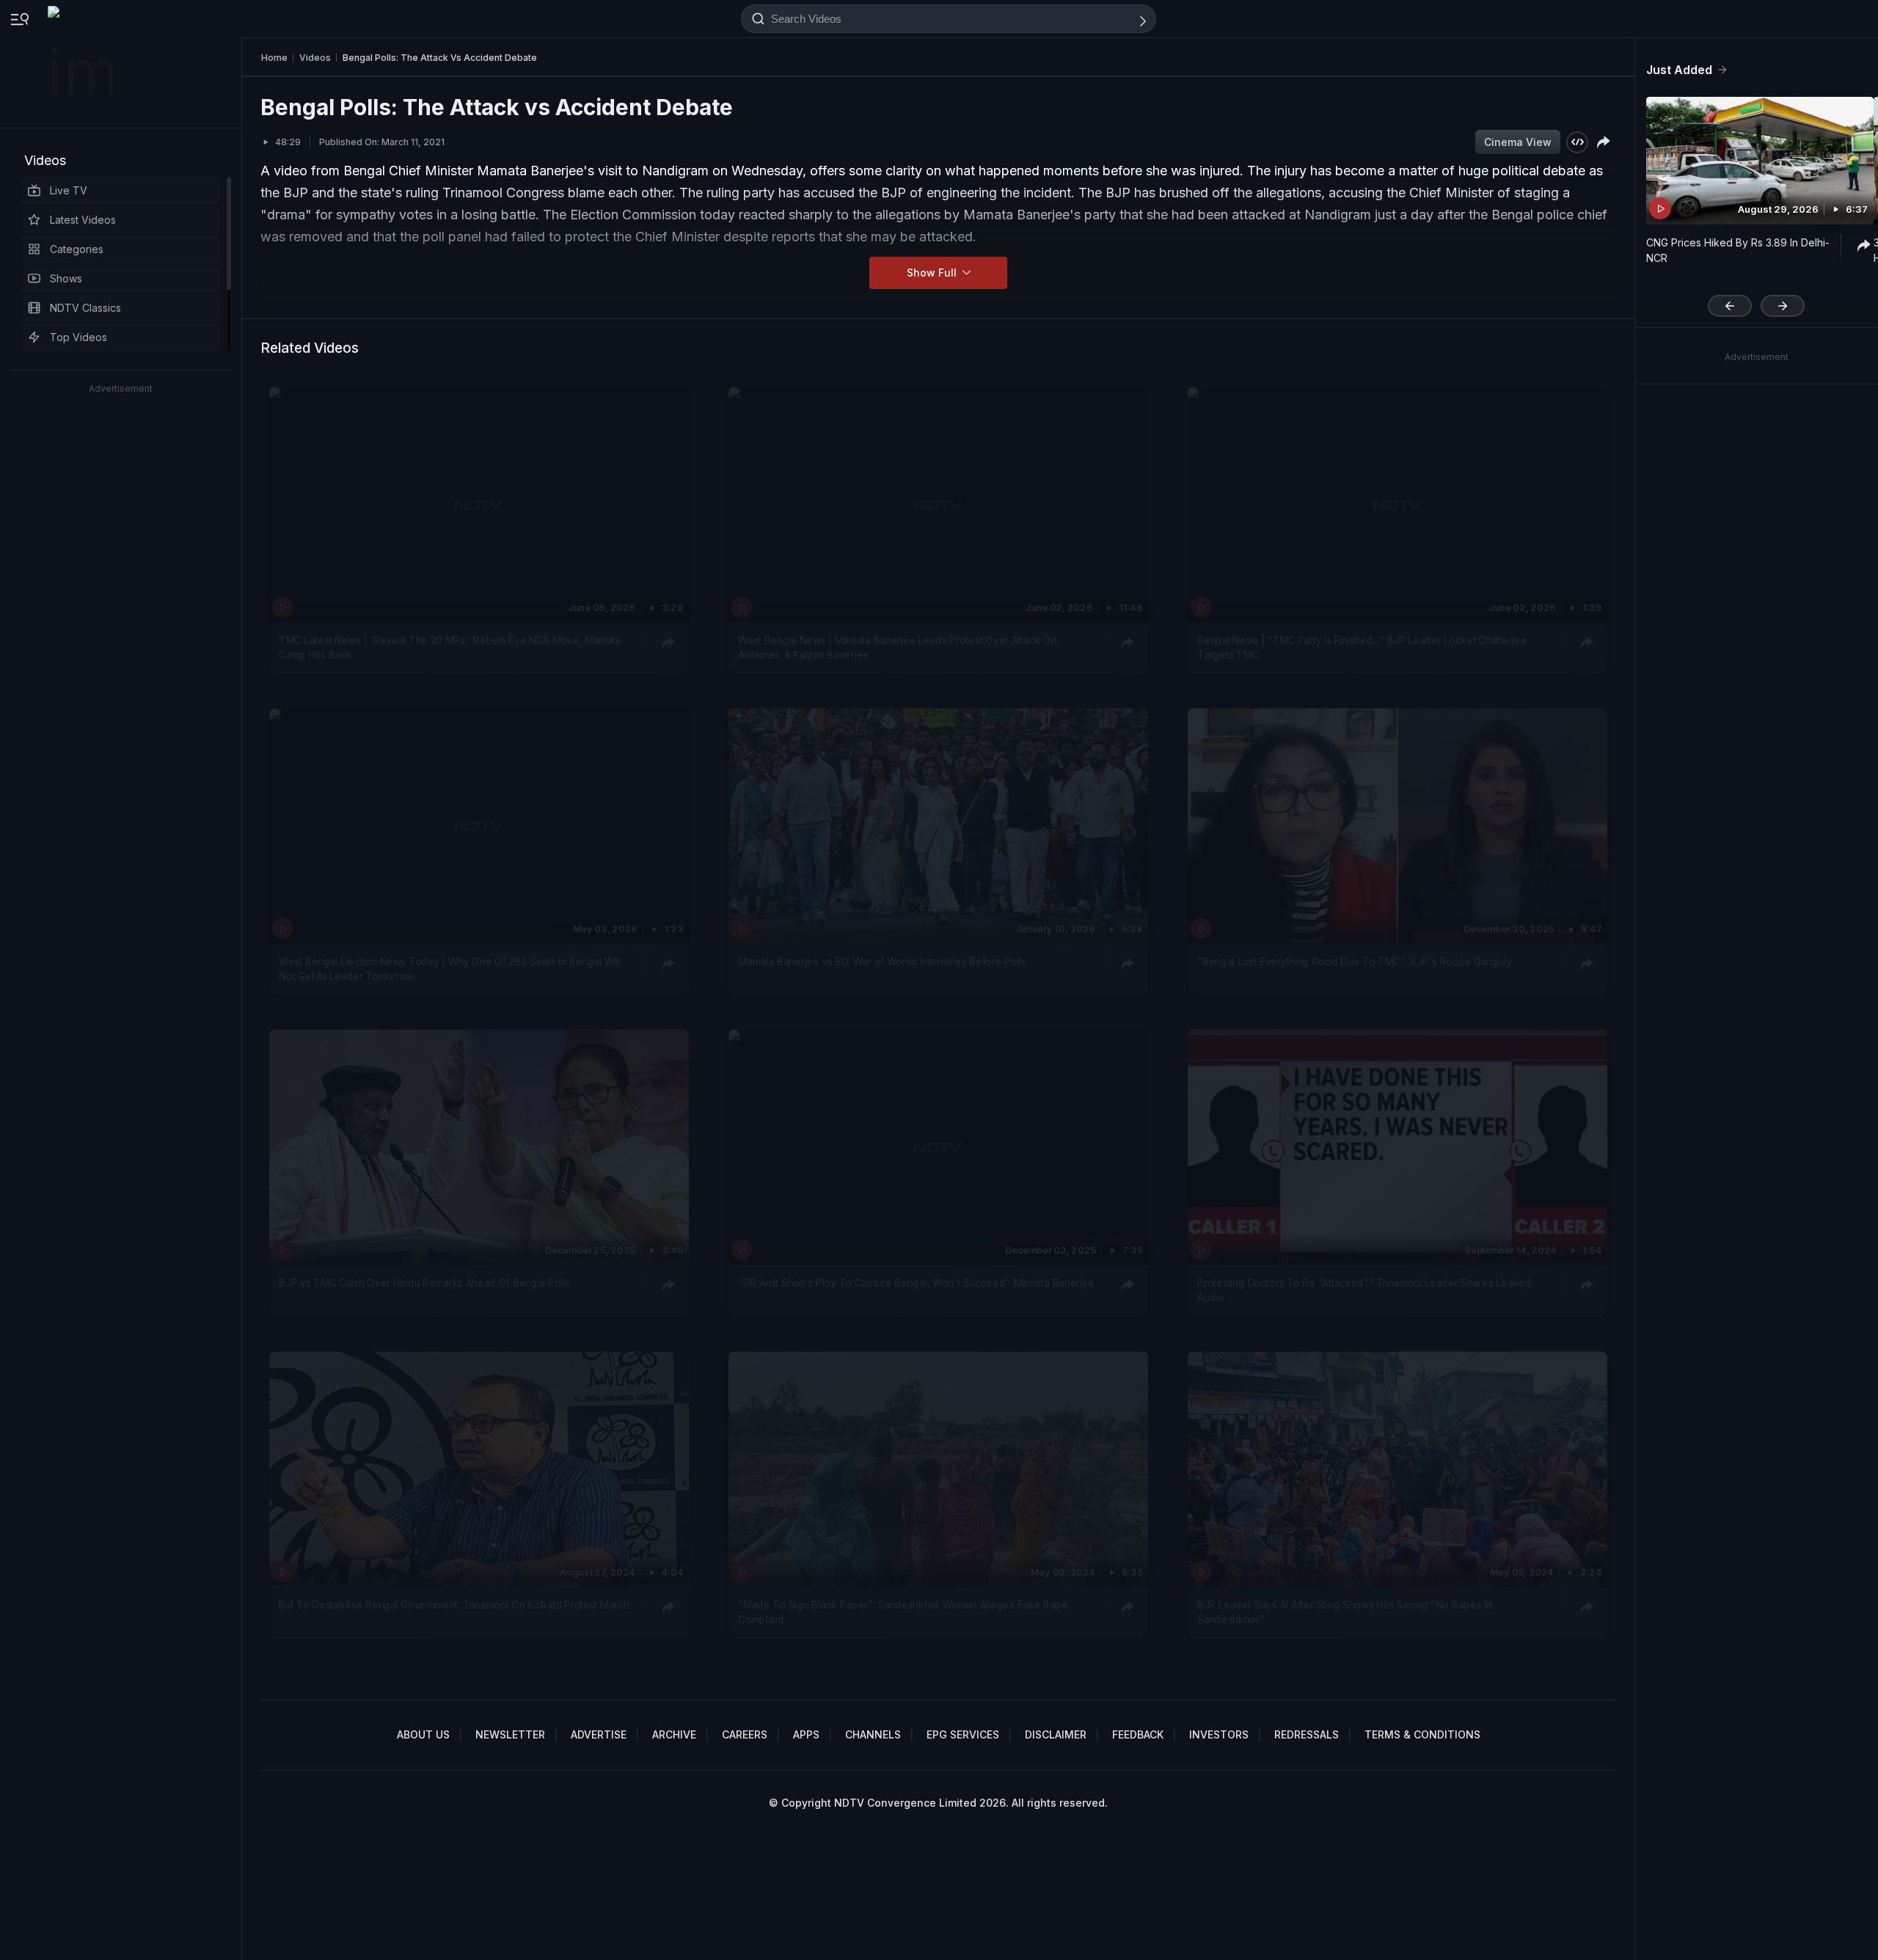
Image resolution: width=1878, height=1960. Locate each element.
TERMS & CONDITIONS (1422, 1734)
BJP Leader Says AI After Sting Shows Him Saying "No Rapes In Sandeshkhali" (1344, 1612)
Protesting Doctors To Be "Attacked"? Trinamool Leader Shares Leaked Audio (1364, 1290)
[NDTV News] (81, 64)
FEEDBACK (1138, 1734)
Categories (77, 249)
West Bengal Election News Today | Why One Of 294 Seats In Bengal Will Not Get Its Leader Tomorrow (450, 969)
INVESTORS (1219, 1734)
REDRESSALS (1307, 1734)
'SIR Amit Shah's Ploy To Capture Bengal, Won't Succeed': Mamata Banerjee (916, 1283)
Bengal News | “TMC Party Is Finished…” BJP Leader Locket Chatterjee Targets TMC (1362, 647)
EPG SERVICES (963, 1734)
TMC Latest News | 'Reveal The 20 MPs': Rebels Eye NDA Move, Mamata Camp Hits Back (450, 647)
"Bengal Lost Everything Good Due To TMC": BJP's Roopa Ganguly (1354, 962)
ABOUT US (423, 1734)
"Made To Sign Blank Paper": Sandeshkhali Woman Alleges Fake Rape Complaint (903, 1612)
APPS (806, 1734)
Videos (45, 160)
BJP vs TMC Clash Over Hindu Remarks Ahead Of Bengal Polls (424, 1283)
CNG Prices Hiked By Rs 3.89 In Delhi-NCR (1738, 250)
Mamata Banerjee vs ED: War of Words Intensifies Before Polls (882, 962)
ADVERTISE (599, 1734)
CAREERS (745, 1734)
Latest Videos (83, 220)
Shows (66, 278)
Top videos (78, 337)
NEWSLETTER (510, 1734)
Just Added (1679, 70)
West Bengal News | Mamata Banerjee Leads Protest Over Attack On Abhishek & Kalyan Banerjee (897, 647)
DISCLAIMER (1056, 1734)
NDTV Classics (85, 308)
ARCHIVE (674, 1734)
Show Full (933, 273)
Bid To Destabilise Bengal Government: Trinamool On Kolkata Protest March (454, 1604)
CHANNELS (873, 1734)
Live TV (69, 190)
